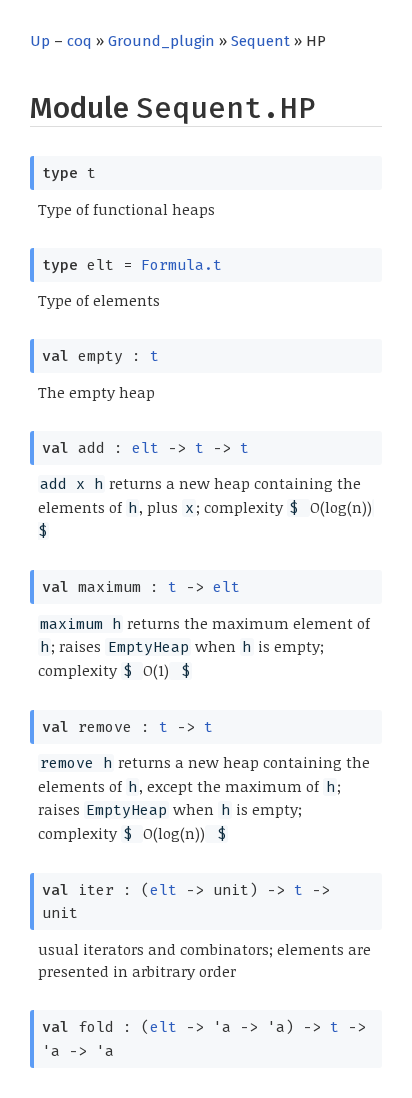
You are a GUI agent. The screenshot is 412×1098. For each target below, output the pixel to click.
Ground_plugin (161, 41)
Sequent (260, 41)
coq (79, 41)
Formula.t (181, 265)
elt (145, 448)
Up (40, 41)
